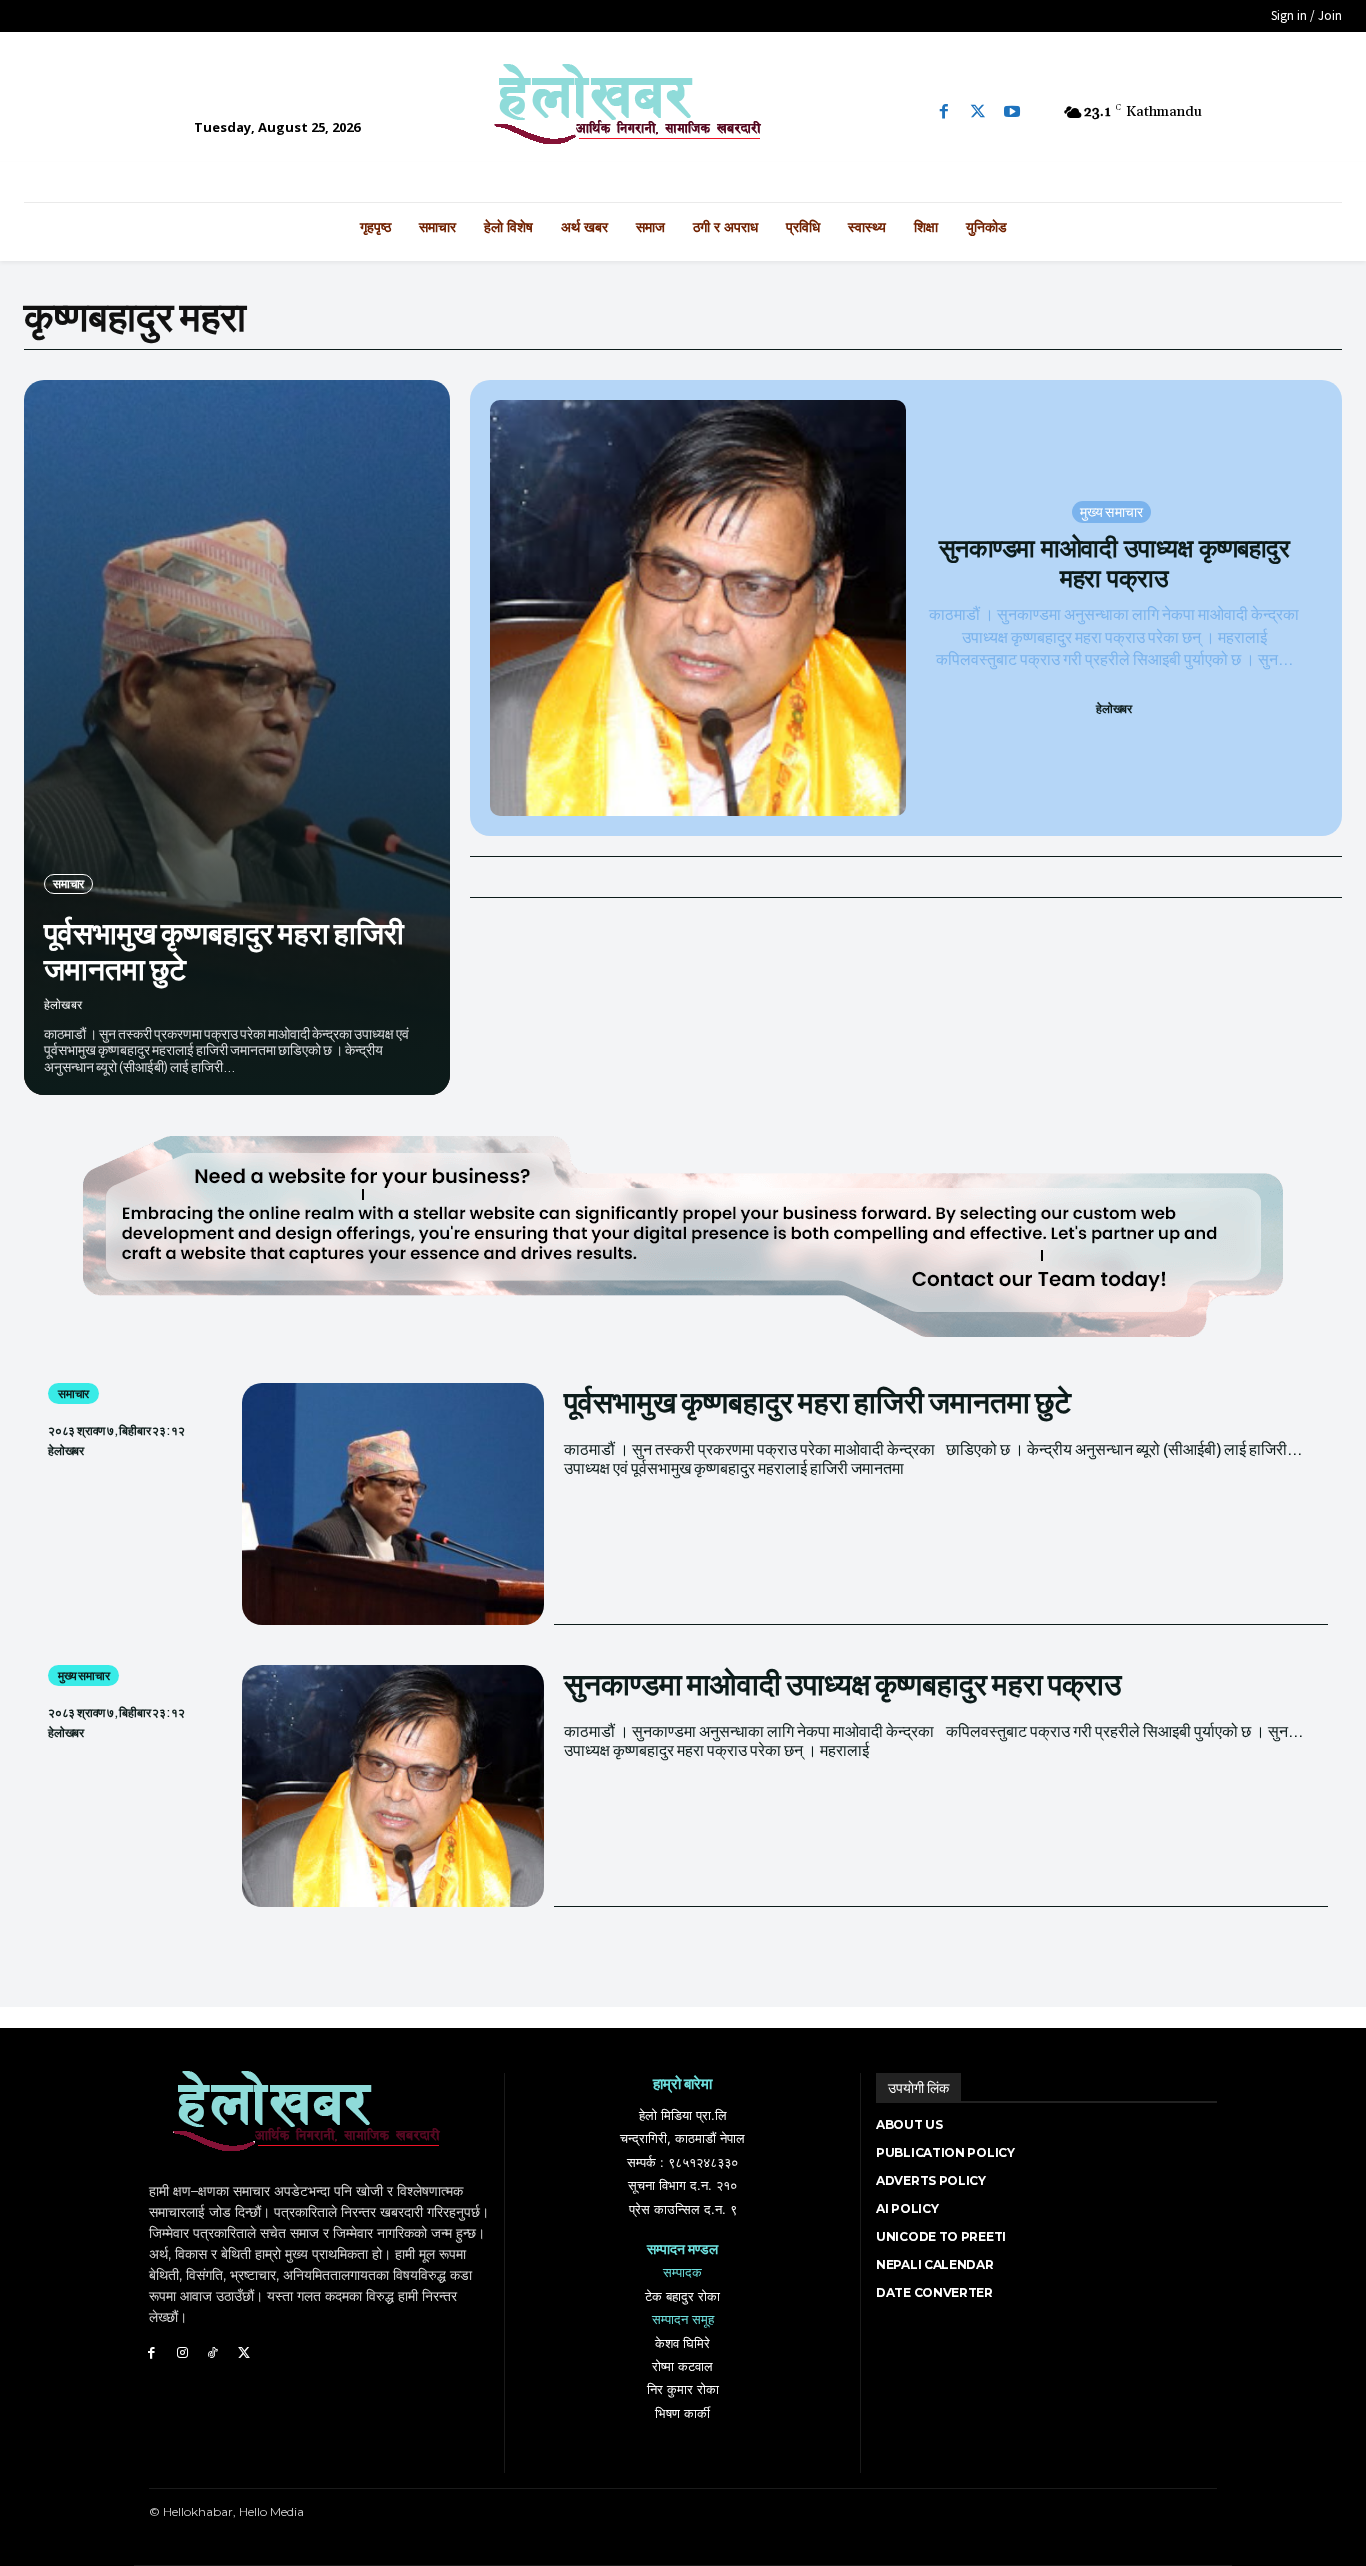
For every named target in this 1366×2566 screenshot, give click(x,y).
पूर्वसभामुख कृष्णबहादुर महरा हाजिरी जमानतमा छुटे (224, 950)
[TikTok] (213, 2353)
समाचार (68, 883)
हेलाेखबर (63, 1004)
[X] (243, 2353)
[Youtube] (1012, 112)
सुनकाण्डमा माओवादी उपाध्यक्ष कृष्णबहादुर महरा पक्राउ (1114, 563)
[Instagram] (182, 2353)
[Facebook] (944, 112)
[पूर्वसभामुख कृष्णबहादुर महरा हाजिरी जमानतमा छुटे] (237, 737)
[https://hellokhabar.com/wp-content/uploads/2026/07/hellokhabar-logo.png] (683, 112)
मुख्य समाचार (1112, 511)
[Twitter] (978, 112)
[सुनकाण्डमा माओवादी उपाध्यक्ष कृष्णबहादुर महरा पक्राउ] (698, 608)
